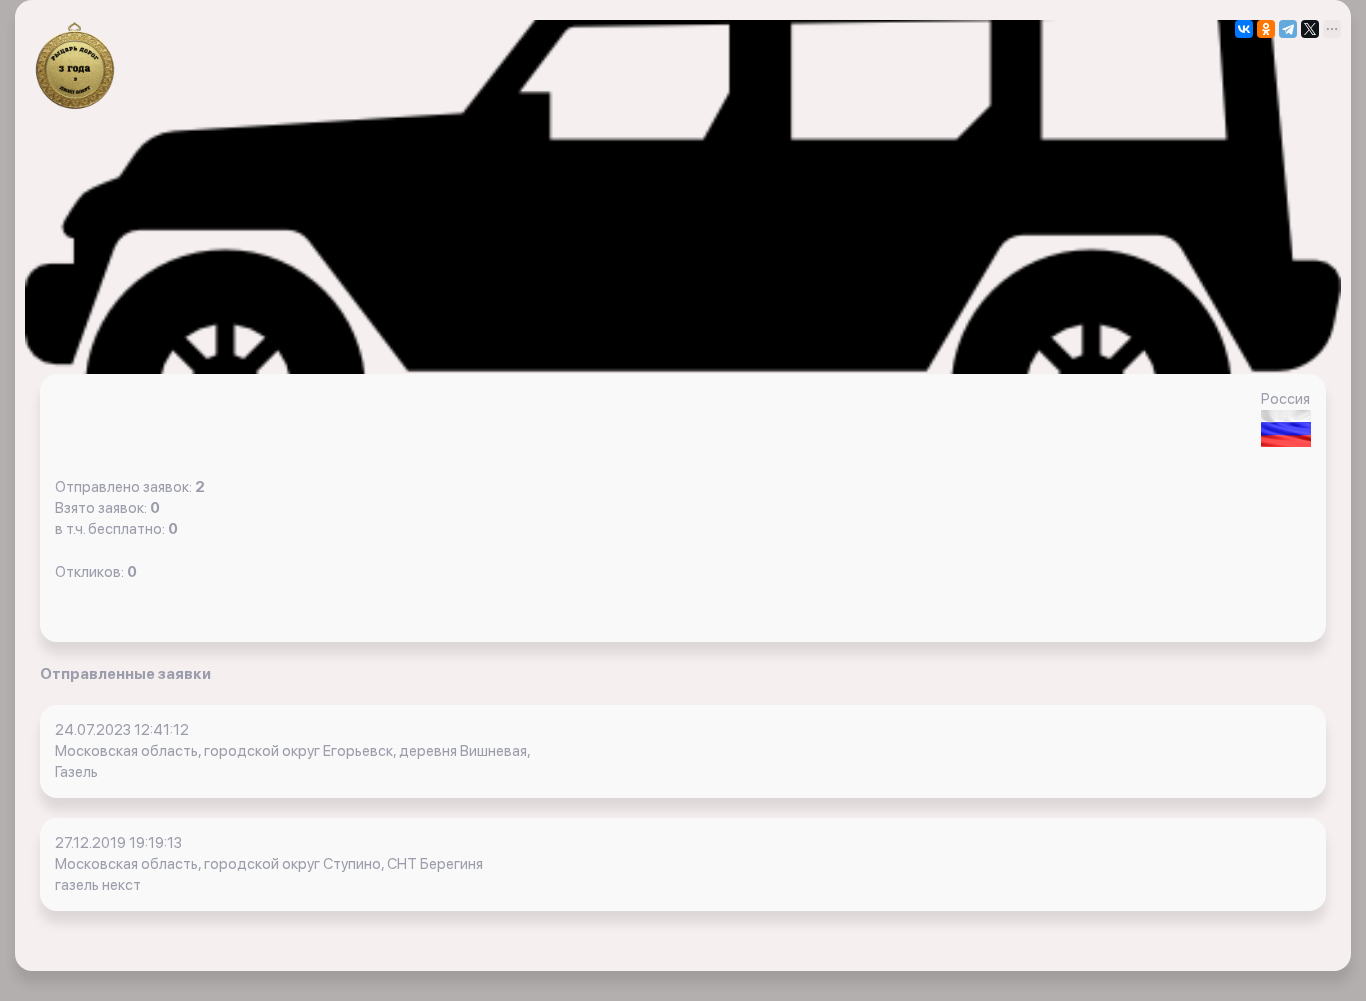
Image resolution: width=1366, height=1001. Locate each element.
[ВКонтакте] (1244, 29)
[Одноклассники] (1266, 29)
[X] (1310, 29)
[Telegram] (1288, 29)
